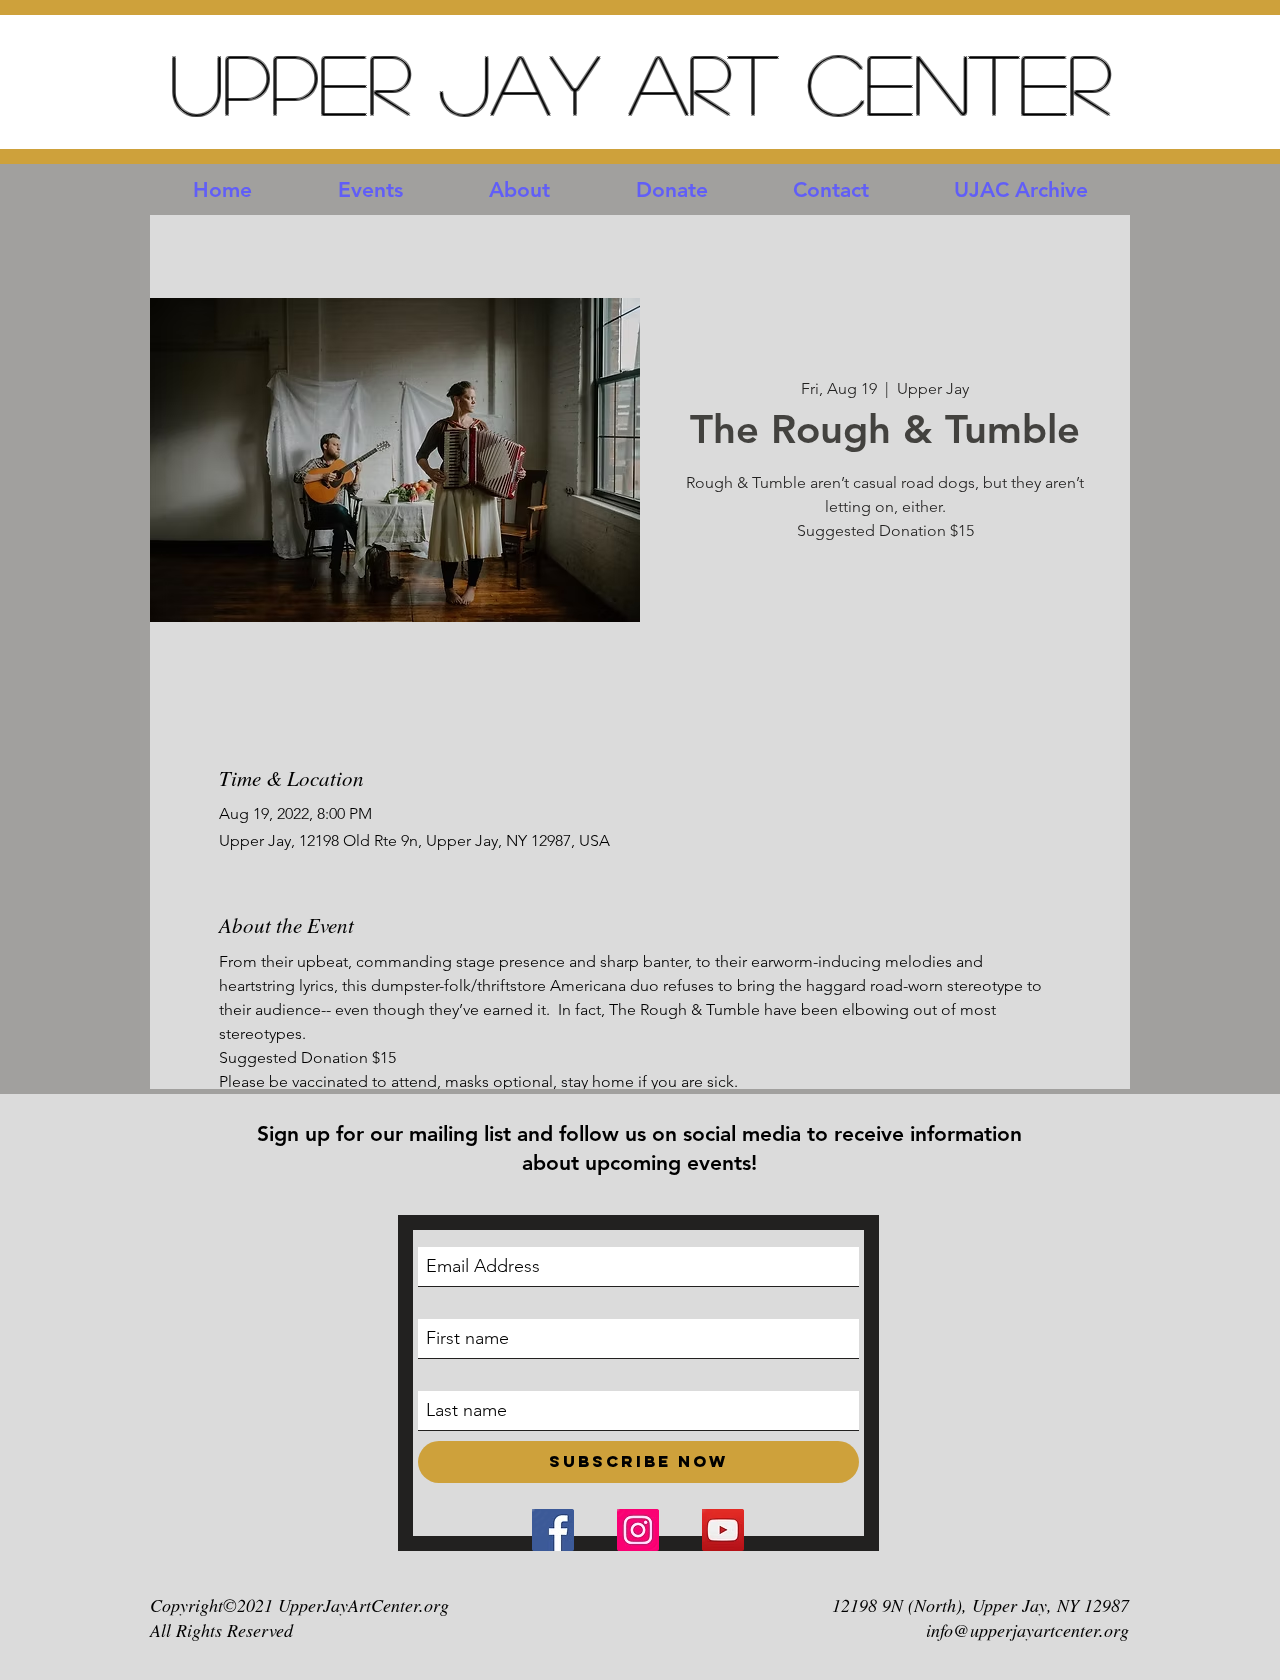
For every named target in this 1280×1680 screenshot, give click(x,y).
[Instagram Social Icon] (638, 1530)
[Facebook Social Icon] (553, 1530)
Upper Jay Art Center (640, 82)
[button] (370, 190)
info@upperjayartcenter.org (1027, 1630)
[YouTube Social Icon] (723, 1530)
